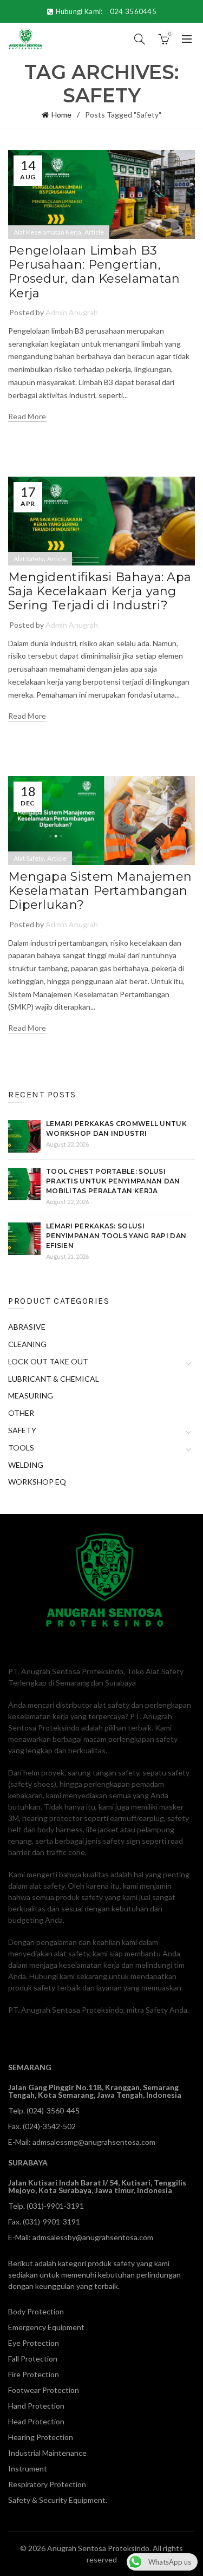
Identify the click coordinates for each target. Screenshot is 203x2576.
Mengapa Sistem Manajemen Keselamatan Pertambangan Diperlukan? (100, 891)
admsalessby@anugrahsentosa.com (93, 2237)
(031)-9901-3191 (55, 2206)
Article (94, 232)
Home (61, 115)
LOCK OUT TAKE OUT (48, 1361)
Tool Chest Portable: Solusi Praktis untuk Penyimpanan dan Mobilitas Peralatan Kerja (113, 1181)
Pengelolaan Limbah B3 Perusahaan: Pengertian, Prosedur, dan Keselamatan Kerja (94, 272)
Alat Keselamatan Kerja (47, 232)
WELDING (26, 1465)
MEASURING (31, 1396)
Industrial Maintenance (47, 2453)
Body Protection (36, 2311)
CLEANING (27, 1344)
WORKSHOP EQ (37, 1482)
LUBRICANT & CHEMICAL (54, 1379)
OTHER (21, 1413)
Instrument (28, 2468)
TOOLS (21, 1448)
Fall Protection (33, 2359)
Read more (27, 416)
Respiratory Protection (47, 2484)
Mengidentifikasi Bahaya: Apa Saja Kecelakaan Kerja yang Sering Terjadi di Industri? (100, 591)
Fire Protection (34, 2374)
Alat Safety (29, 559)
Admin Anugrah (72, 312)
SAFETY (22, 1430)
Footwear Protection (44, 2390)
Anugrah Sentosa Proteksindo (98, 2548)
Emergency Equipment (46, 2327)
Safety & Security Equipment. (58, 2500)
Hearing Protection (41, 2437)
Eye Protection (34, 2343)
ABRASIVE (27, 1327)
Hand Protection (36, 2406)
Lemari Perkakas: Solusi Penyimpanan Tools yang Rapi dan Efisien (116, 1236)
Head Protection (36, 2421)
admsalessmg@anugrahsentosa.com (94, 2142)
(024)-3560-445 (53, 2110)
